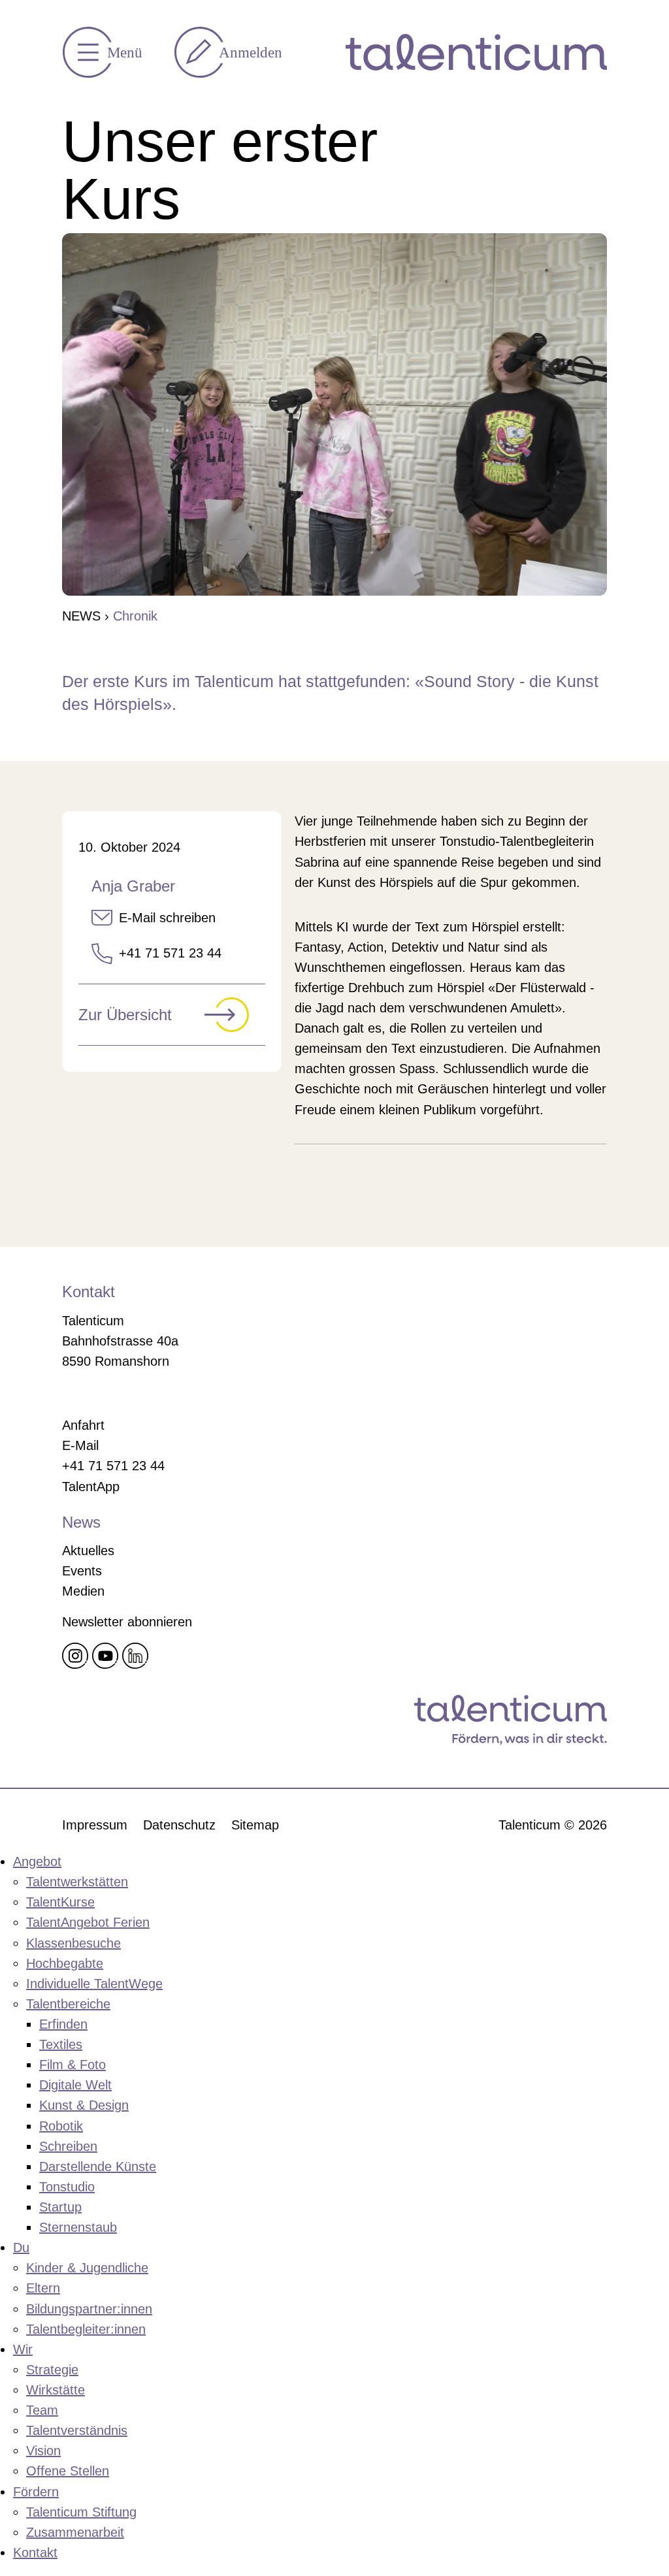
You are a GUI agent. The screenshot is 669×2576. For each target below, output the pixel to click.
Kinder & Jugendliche (87, 2268)
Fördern (36, 2492)
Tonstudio (67, 2187)
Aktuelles (88, 1551)
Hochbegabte (65, 1963)
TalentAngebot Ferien (88, 1922)
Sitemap (255, 1825)
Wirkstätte (56, 2390)
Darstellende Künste (98, 2166)
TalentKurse (60, 1902)
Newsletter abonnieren (127, 1622)
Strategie (52, 2370)
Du (21, 2247)
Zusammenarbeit (75, 2532)
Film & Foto (73, 2065)
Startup (60, 2207)
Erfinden (63, 2024)
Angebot (37, 1861)
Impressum (95, 1825)
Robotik (61, 2126)
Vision (43, 2451)
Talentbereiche (68, 2004)
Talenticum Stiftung (81, 2512)
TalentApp (91, 1487)
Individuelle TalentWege (94, 1984)
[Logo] (476, 52)
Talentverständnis (77, 2430)
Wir (23, 2349)
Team (42, 2410)
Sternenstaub (78, 2227)
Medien (83, 1591)
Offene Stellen (68, 2471)
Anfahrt (83, 1425)
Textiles (61, 2044)
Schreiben (68, 2146)
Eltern (43, 2288)
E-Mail (80, 1445)
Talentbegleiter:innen (86, 2329)
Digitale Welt (75, 2085)
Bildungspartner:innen (89, 2309)
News (81, 616)
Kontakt (35, 2552)
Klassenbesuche (73, 1943)
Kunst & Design (84, 2105)
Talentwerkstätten (77, 1882)
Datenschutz (179, 1825)
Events (82, 1571)
